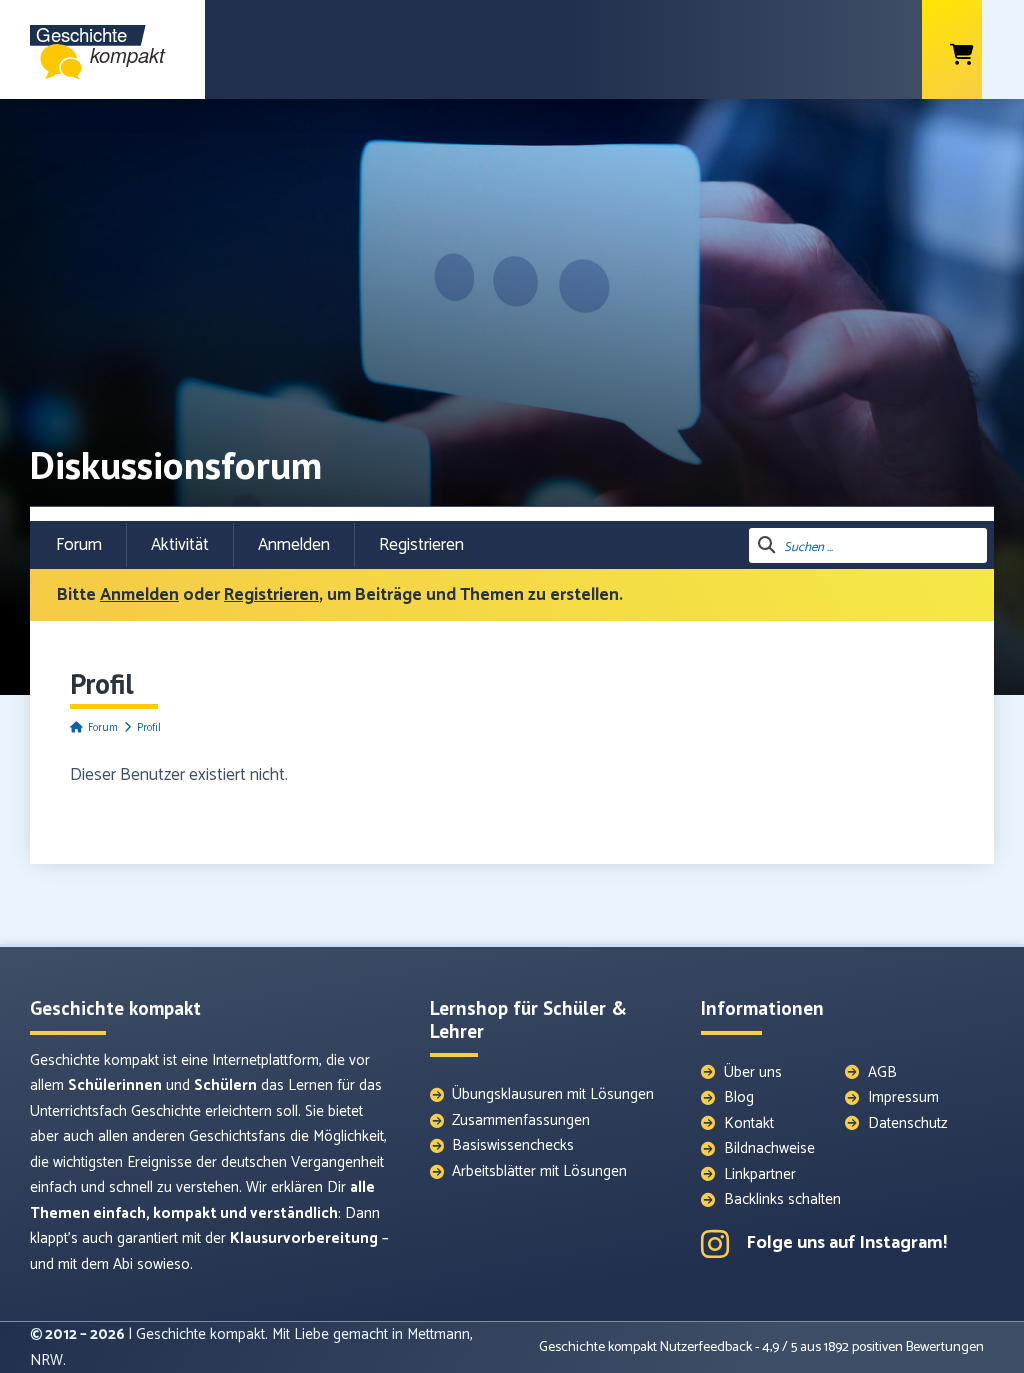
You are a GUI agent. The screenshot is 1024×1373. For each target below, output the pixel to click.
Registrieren (421, 545)
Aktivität (180, 545)
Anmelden (294, 545)
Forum (79, 545)
